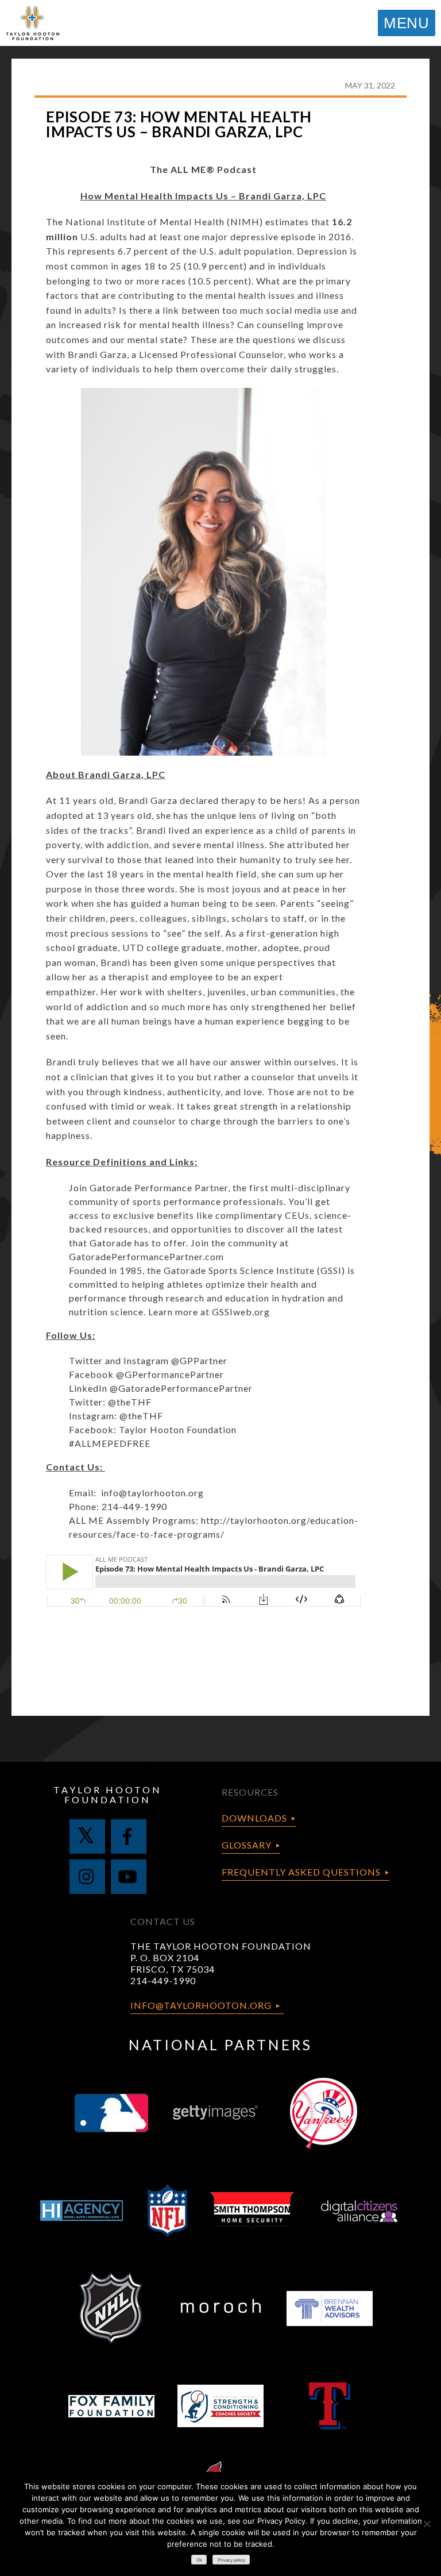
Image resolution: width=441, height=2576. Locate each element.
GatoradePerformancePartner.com (146, 1256)
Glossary (247, 1845)
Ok (199, 2560)
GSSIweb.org (241, 1312)
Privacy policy (231, 2560)
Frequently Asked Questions (301, 1872)
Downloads (254, 1818)
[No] (427, 2524)
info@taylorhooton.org (152, 1493)
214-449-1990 (163, 1980)
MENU (407, 23)
